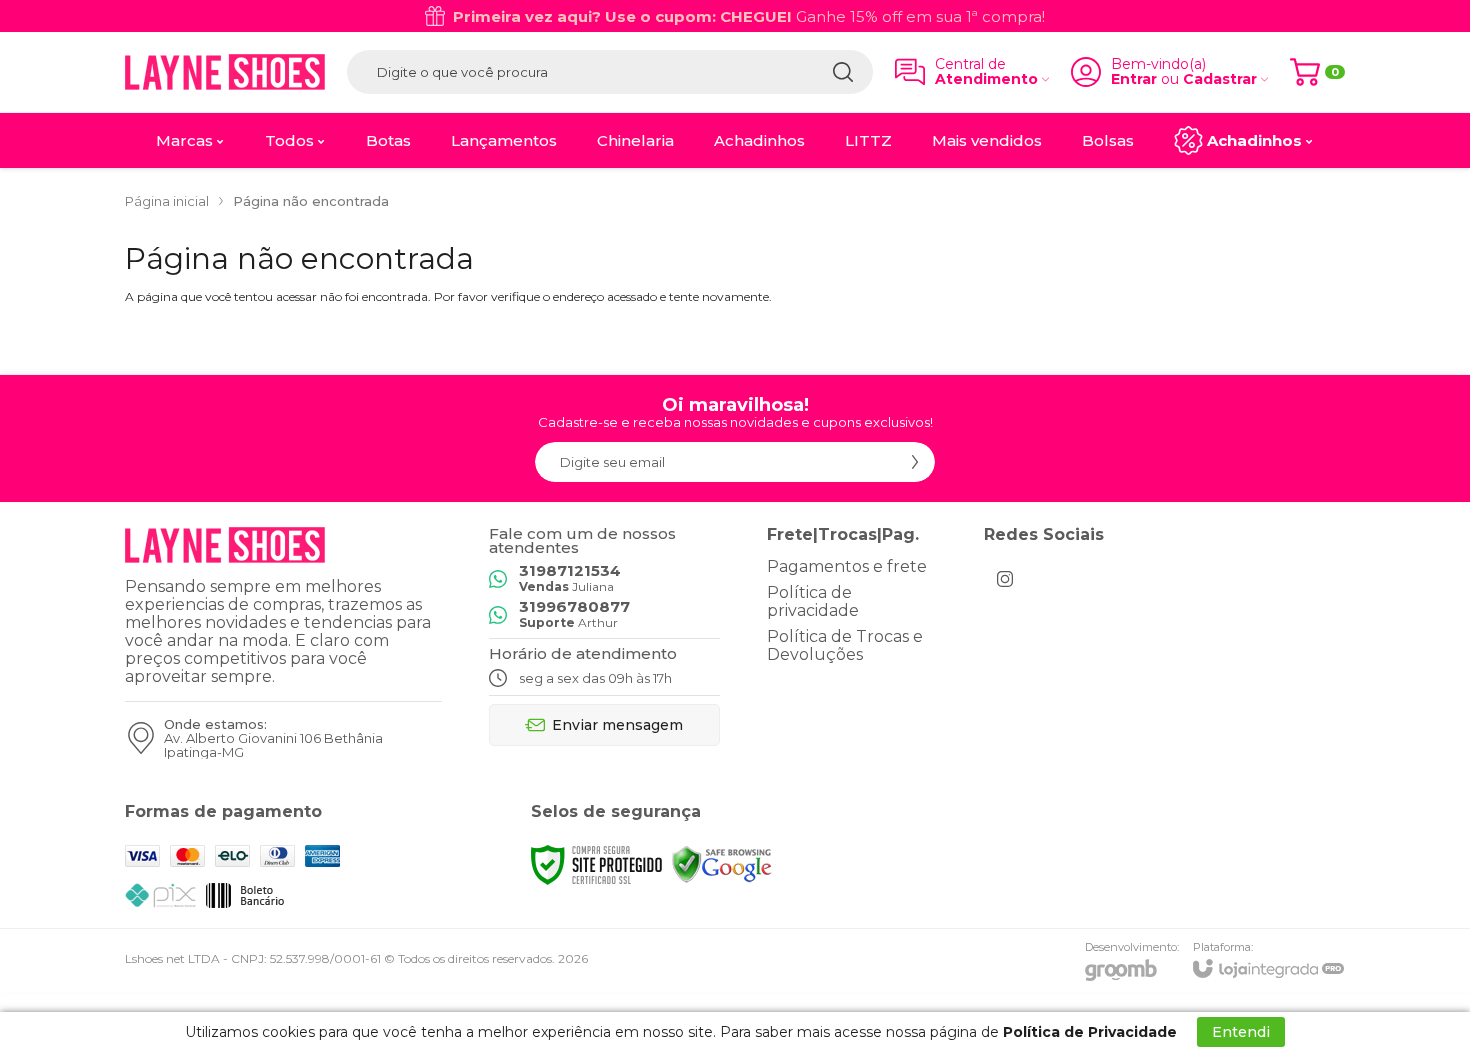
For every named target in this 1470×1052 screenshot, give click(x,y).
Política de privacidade (813, 601)
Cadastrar (1220, 79)
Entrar (1134, 79)
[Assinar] (915, 462)
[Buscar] (843, 72)
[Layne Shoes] (225, 72)
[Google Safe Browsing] (722, 863)
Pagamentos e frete (847, 566)
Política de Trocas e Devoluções (845, 645)
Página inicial (167, 201)
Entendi (1241, 1032)
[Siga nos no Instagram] (1005, 579)
